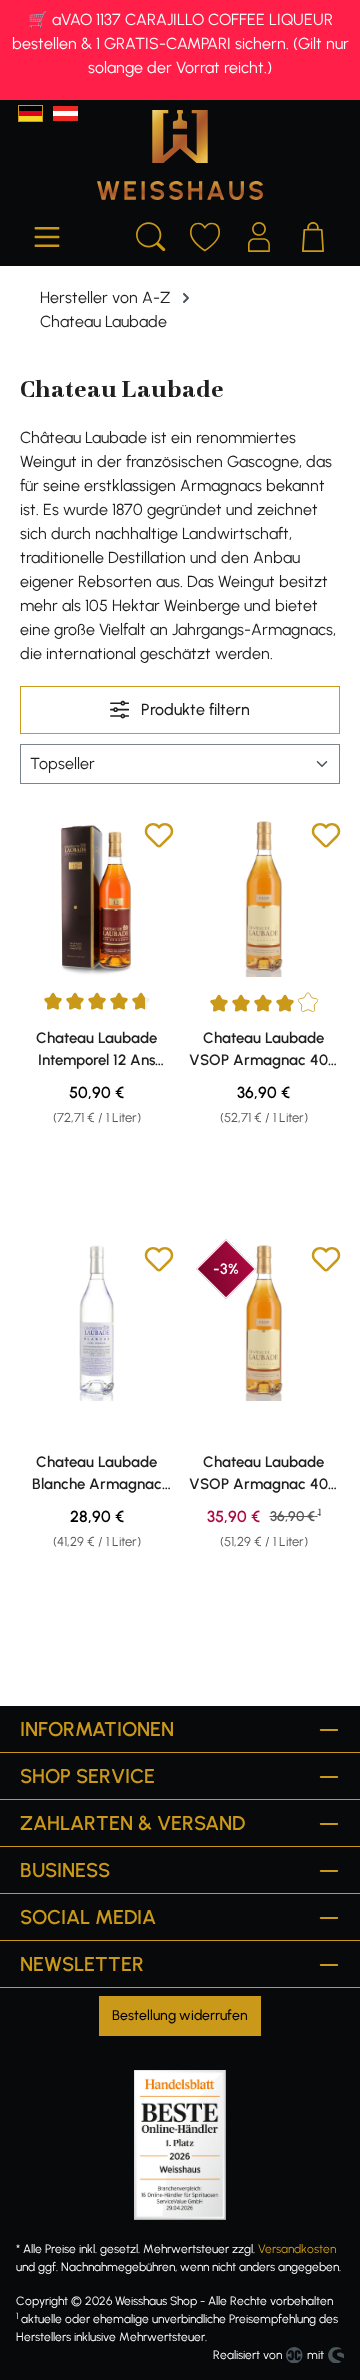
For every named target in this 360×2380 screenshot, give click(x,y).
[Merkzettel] (205, 234)
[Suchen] (151, 234)
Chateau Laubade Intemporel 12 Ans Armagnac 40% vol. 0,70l (97, 1050)
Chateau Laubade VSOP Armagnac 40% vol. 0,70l (264, 1050)
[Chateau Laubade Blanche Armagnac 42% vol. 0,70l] (96, 1322)
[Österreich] (65, 113)
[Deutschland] (30, 113)
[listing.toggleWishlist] (159, 838)
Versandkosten (297, 2249)
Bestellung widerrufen (180, 2015)
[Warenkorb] (313, 234)
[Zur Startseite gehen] (180, 155)
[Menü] (47, 234)
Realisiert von (247, 2355)
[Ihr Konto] (259, 234)
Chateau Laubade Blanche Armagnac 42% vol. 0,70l (97, 1474)
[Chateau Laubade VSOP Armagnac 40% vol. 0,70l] (263, 898)
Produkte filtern (193, 709)
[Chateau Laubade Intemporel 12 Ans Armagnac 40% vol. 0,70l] (96, 898)
